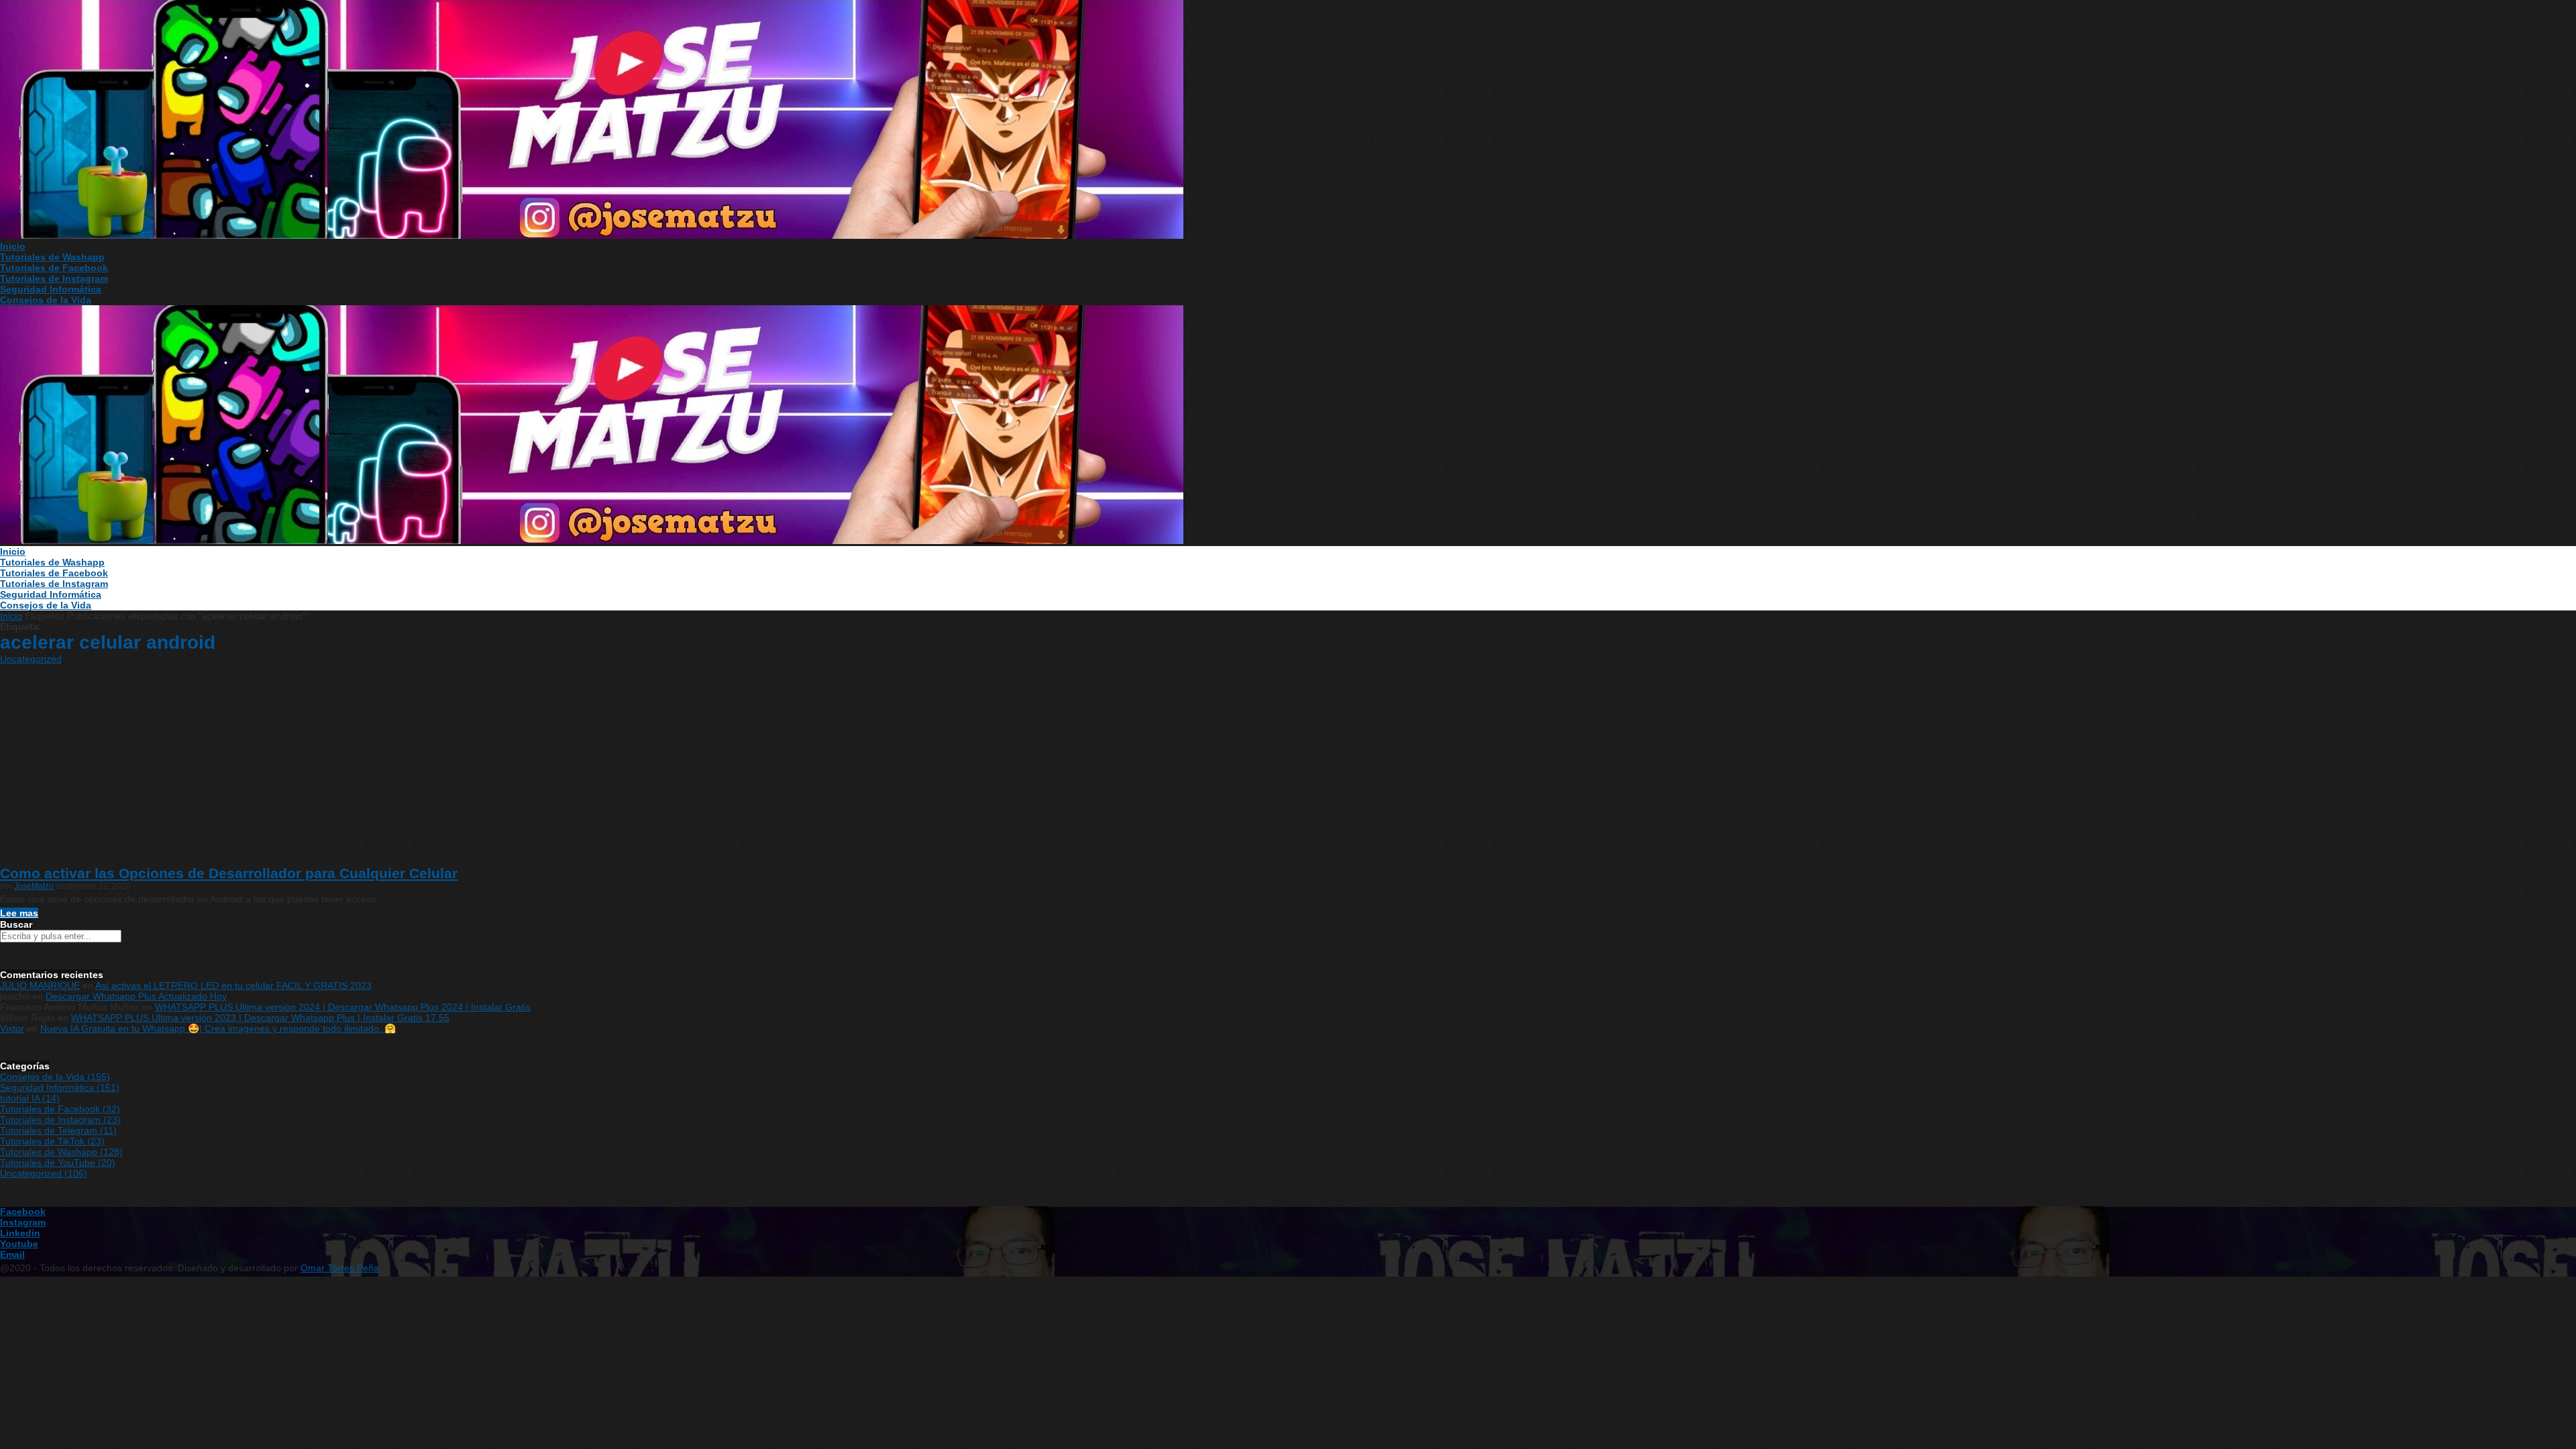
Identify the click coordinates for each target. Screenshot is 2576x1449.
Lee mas (19, 913)
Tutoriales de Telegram (58, 1130)
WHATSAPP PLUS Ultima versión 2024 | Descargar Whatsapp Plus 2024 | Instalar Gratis (343, 1007)
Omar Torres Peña (340, 1268)
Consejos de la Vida (46, 300)
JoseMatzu (34, 886)
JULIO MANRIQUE (40, 985)
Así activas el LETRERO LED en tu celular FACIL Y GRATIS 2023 (233, 985)
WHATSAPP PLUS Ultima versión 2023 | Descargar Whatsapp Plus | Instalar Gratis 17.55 (260, 1018)
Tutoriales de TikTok (52, 1141)
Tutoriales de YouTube (58, 1163)
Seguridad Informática (51, 289)
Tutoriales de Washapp (52, 257)
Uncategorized (31, 659)
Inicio (13, 246)
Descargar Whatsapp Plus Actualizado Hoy (136, 996)
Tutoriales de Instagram (54, 278)
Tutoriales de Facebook (54, 268)
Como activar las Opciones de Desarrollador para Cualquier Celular (229, 873)
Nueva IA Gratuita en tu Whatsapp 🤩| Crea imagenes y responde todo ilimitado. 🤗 (218, 1028)
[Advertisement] (1288, 765)
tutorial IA (30, 1098)
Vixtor (12, 1028)
